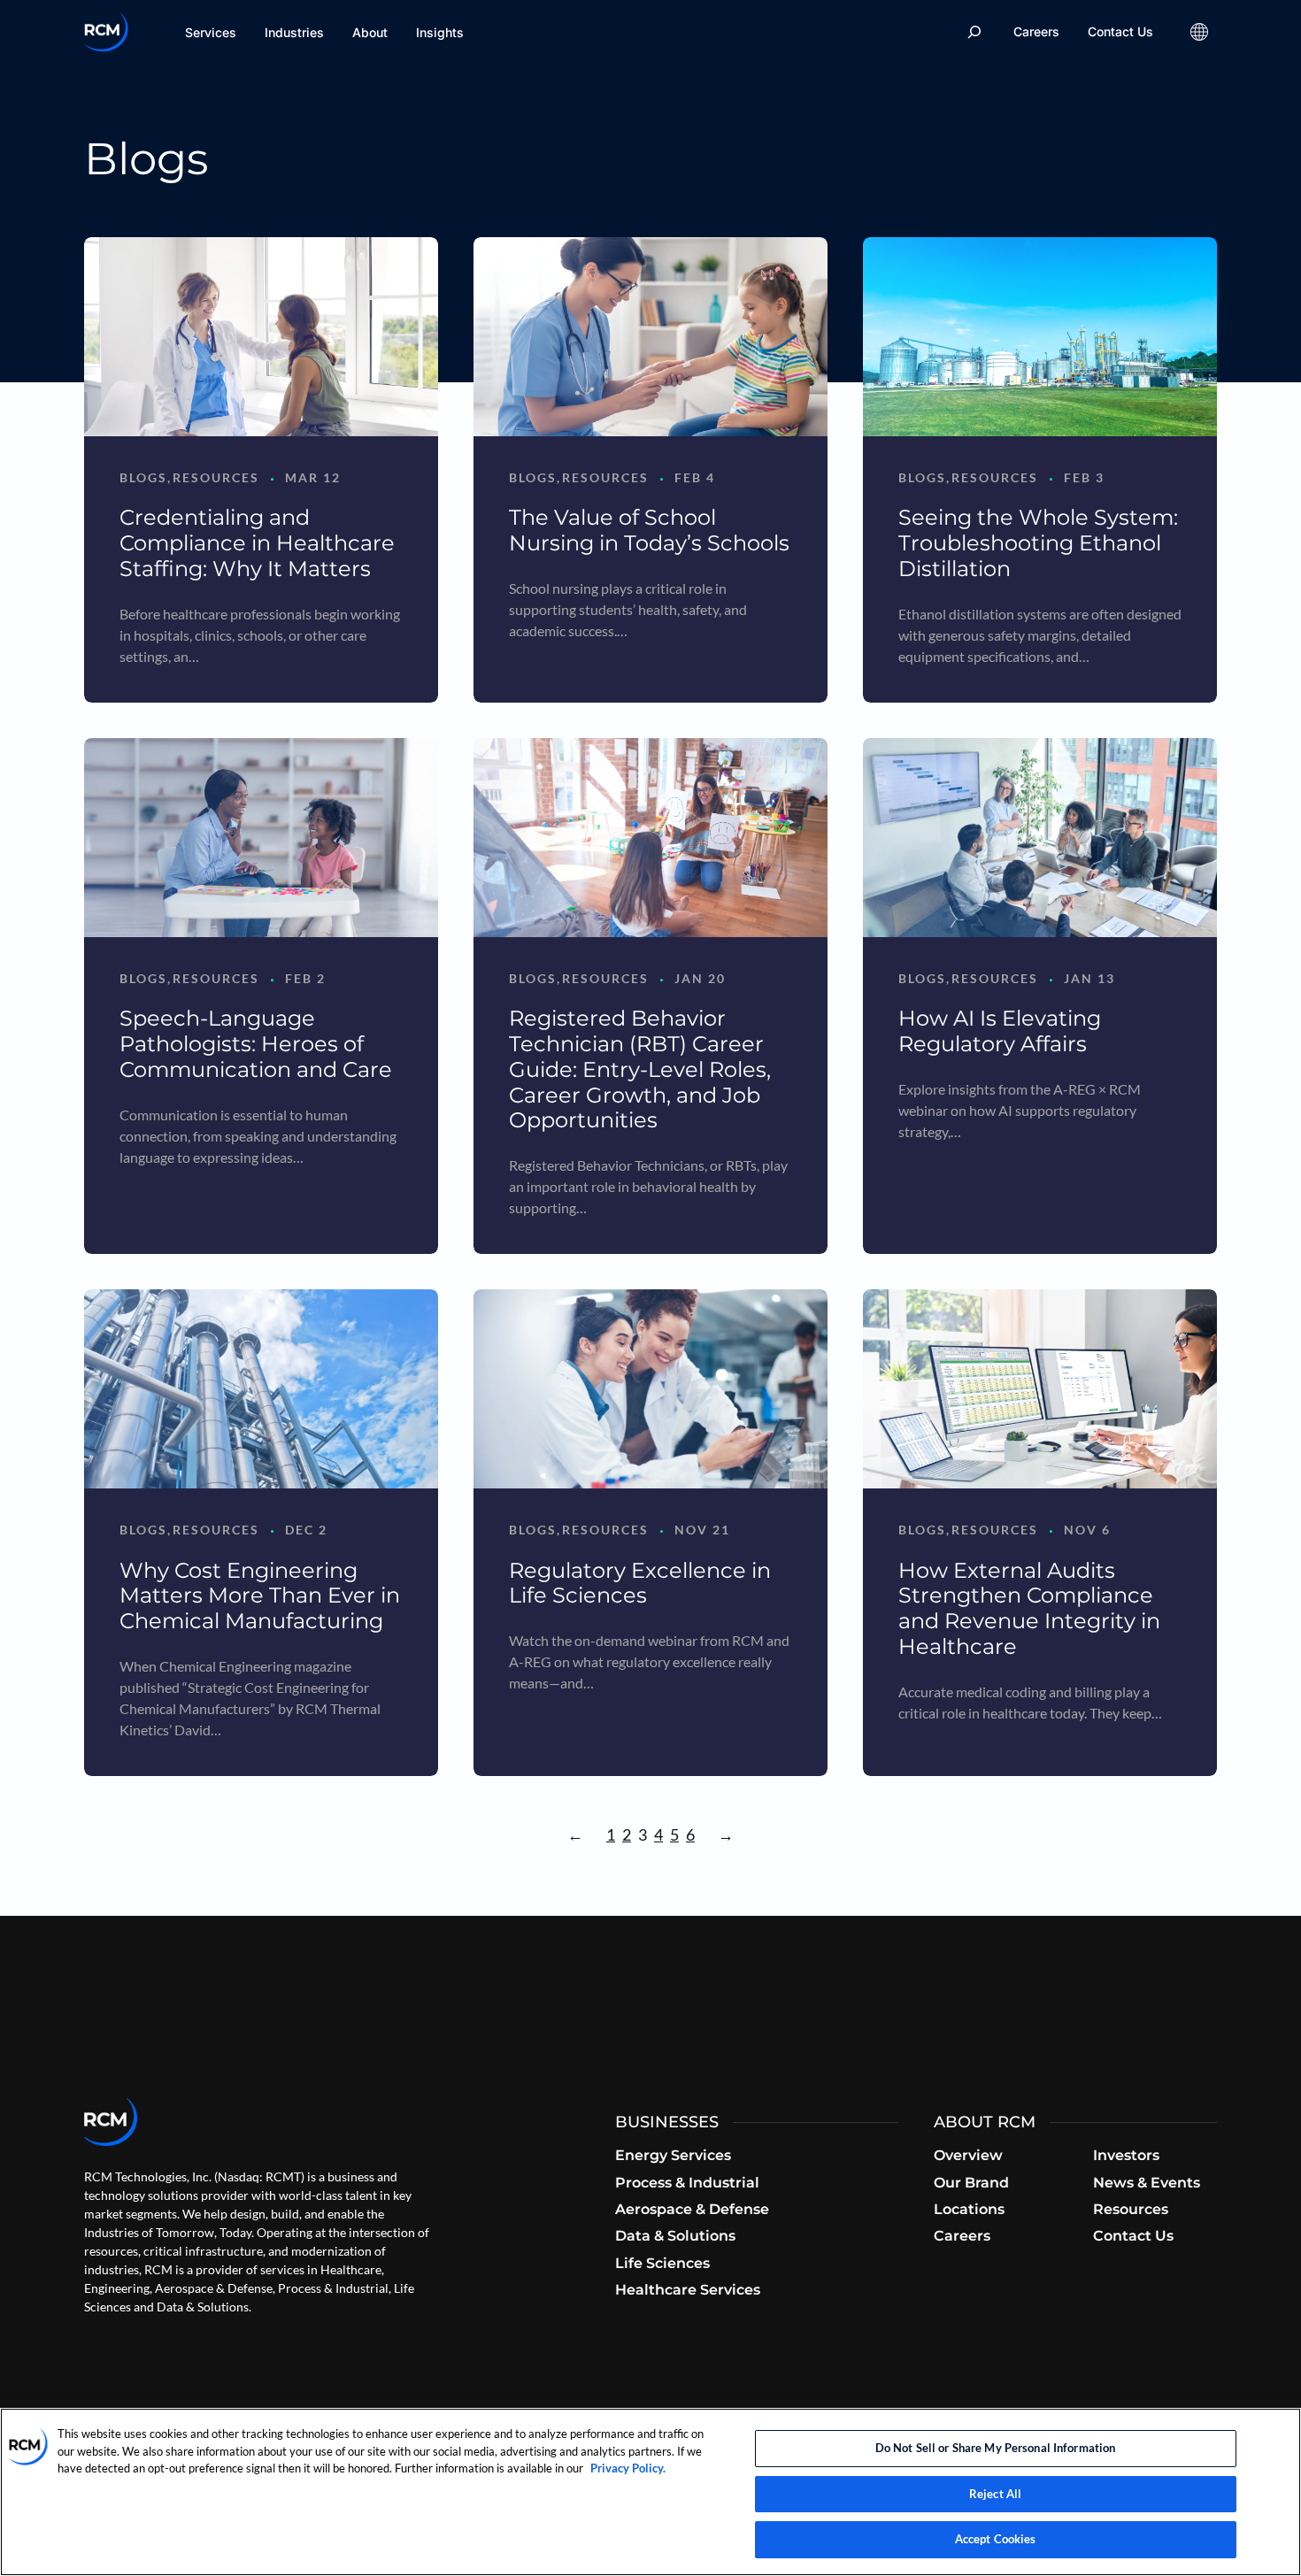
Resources (216, 477)
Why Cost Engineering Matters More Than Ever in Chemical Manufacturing (260, 1596)
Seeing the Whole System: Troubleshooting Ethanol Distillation (1038, 543)
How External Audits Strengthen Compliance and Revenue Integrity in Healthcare (1029, 1608)
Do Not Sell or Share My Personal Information (996, 2448)
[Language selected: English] (1199, 32)
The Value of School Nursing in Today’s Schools (649, 530)
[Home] (106, 32)
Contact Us (1120, 31)
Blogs (143, 477)
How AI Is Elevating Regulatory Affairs (1000, 1031)
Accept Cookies (996, 2539)
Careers (1036, 31)
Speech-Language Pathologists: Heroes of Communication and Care (256, 1044)
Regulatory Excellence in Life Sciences (640, 1583)
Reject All (995, 2494)
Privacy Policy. (628, 2468)
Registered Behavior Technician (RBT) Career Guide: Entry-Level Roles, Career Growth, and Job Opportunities (640, 1069)
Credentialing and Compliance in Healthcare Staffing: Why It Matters (257, 543)
